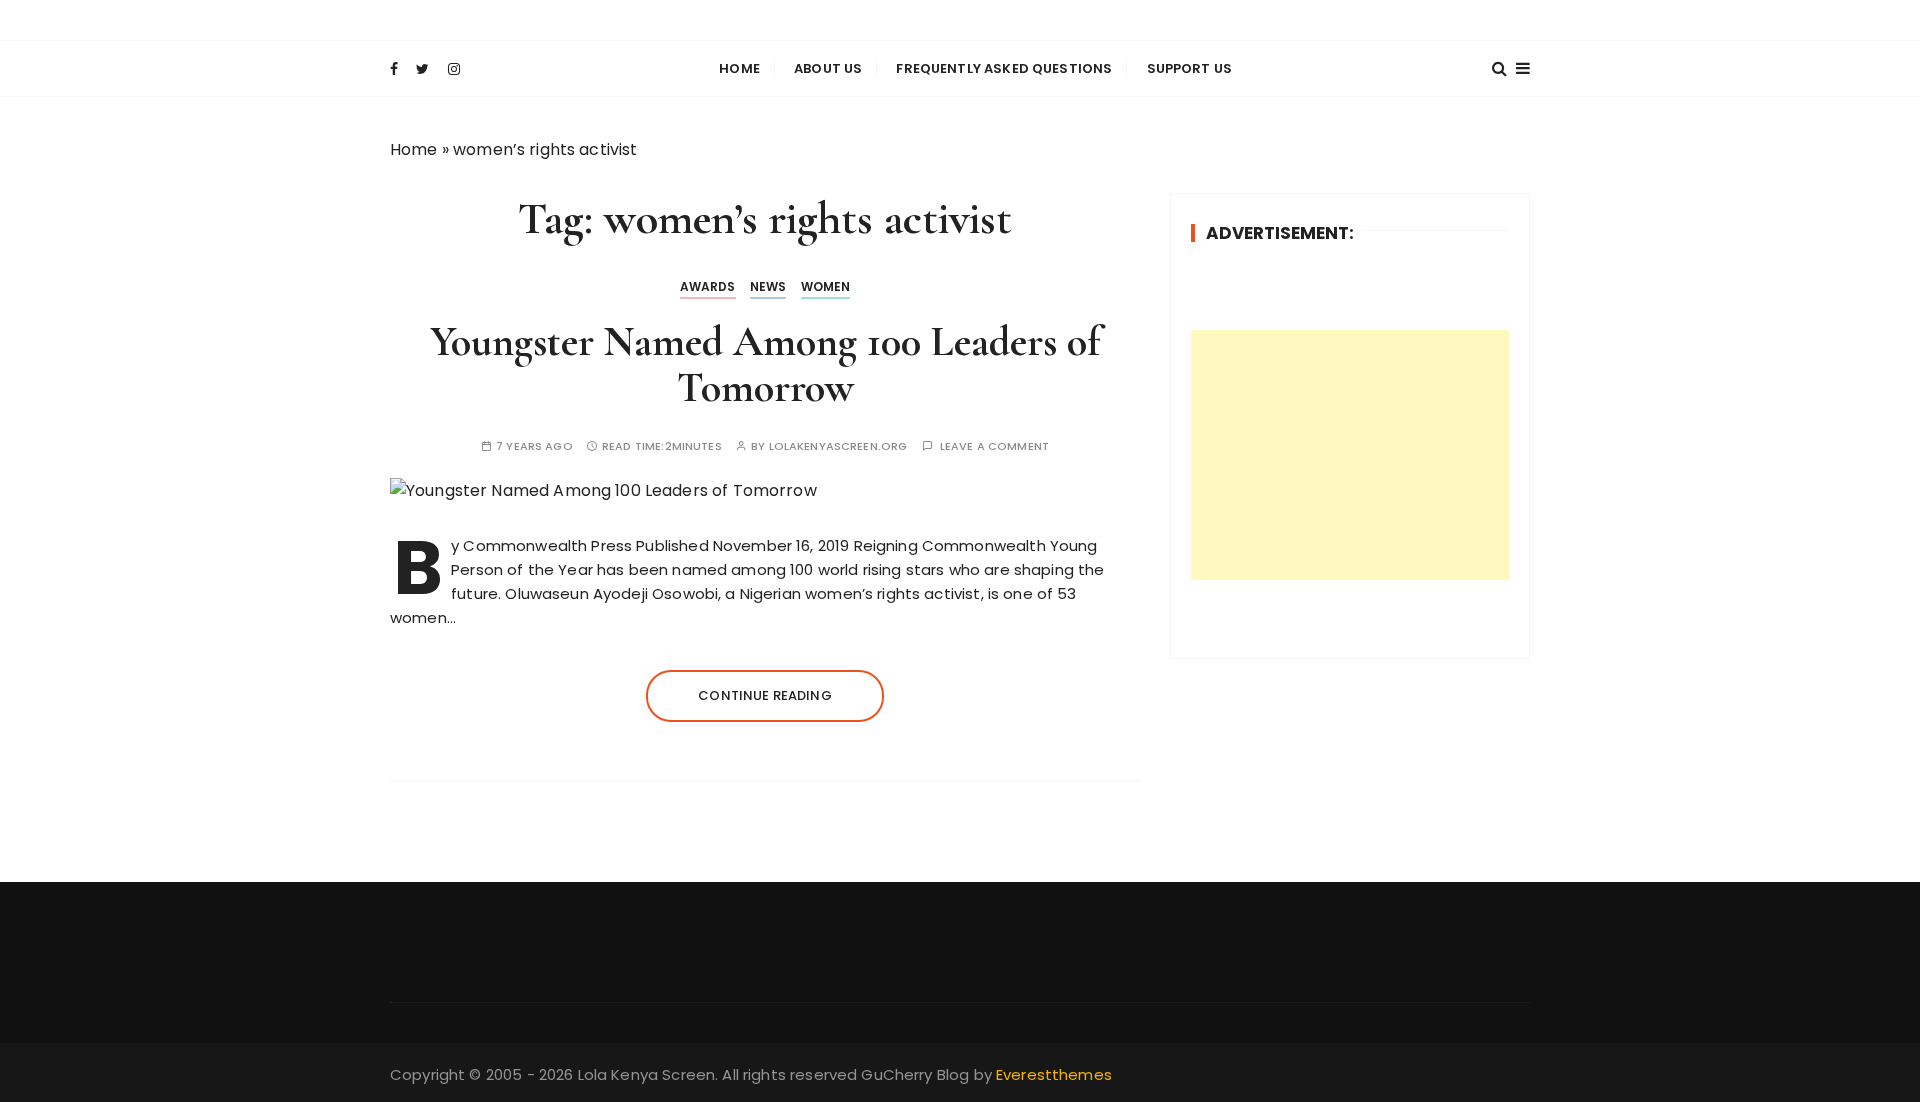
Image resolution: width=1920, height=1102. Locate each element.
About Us (828, 68)
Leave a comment (994, 446)
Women (826, 286)
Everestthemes (1054, 1074)
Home (739, 68)
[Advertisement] (1350, 455)
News (768, 286)
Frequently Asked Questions (1004, 68)
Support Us (1190, 68)
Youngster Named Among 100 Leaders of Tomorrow (765, 364)
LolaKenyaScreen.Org (838, 446)
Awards (708, 286)
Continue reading (764, 695)
